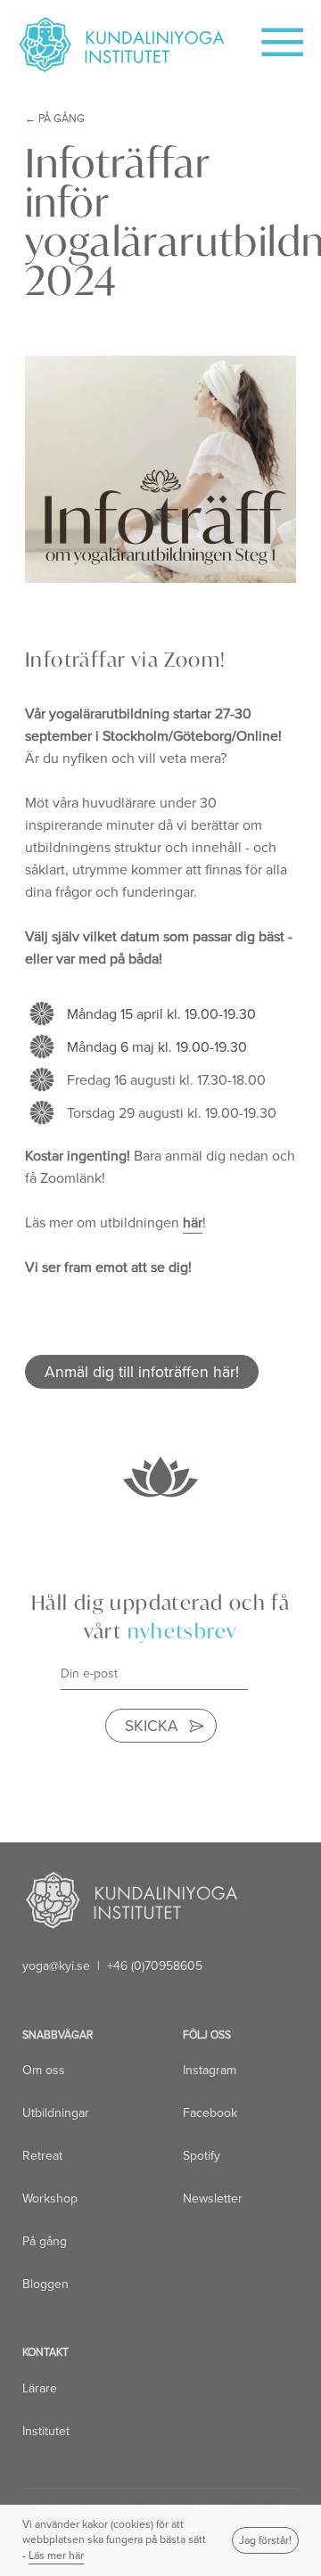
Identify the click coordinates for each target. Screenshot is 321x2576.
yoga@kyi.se (56, 1966)
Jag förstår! (265, 2540)
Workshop (50, 2199)
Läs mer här (56, 2555)
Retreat (42, 2156)
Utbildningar (56, 2113)
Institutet (46, 2431)
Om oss (44, 2070)
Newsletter (213, 2199)
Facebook (210, 2113)
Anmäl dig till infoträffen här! (142, 1372)
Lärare (40, 2388)
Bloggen (45, 2284)
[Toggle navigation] (272, 37)
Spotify (202, 2156)
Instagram (210, 2070)
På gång (62, 119)
